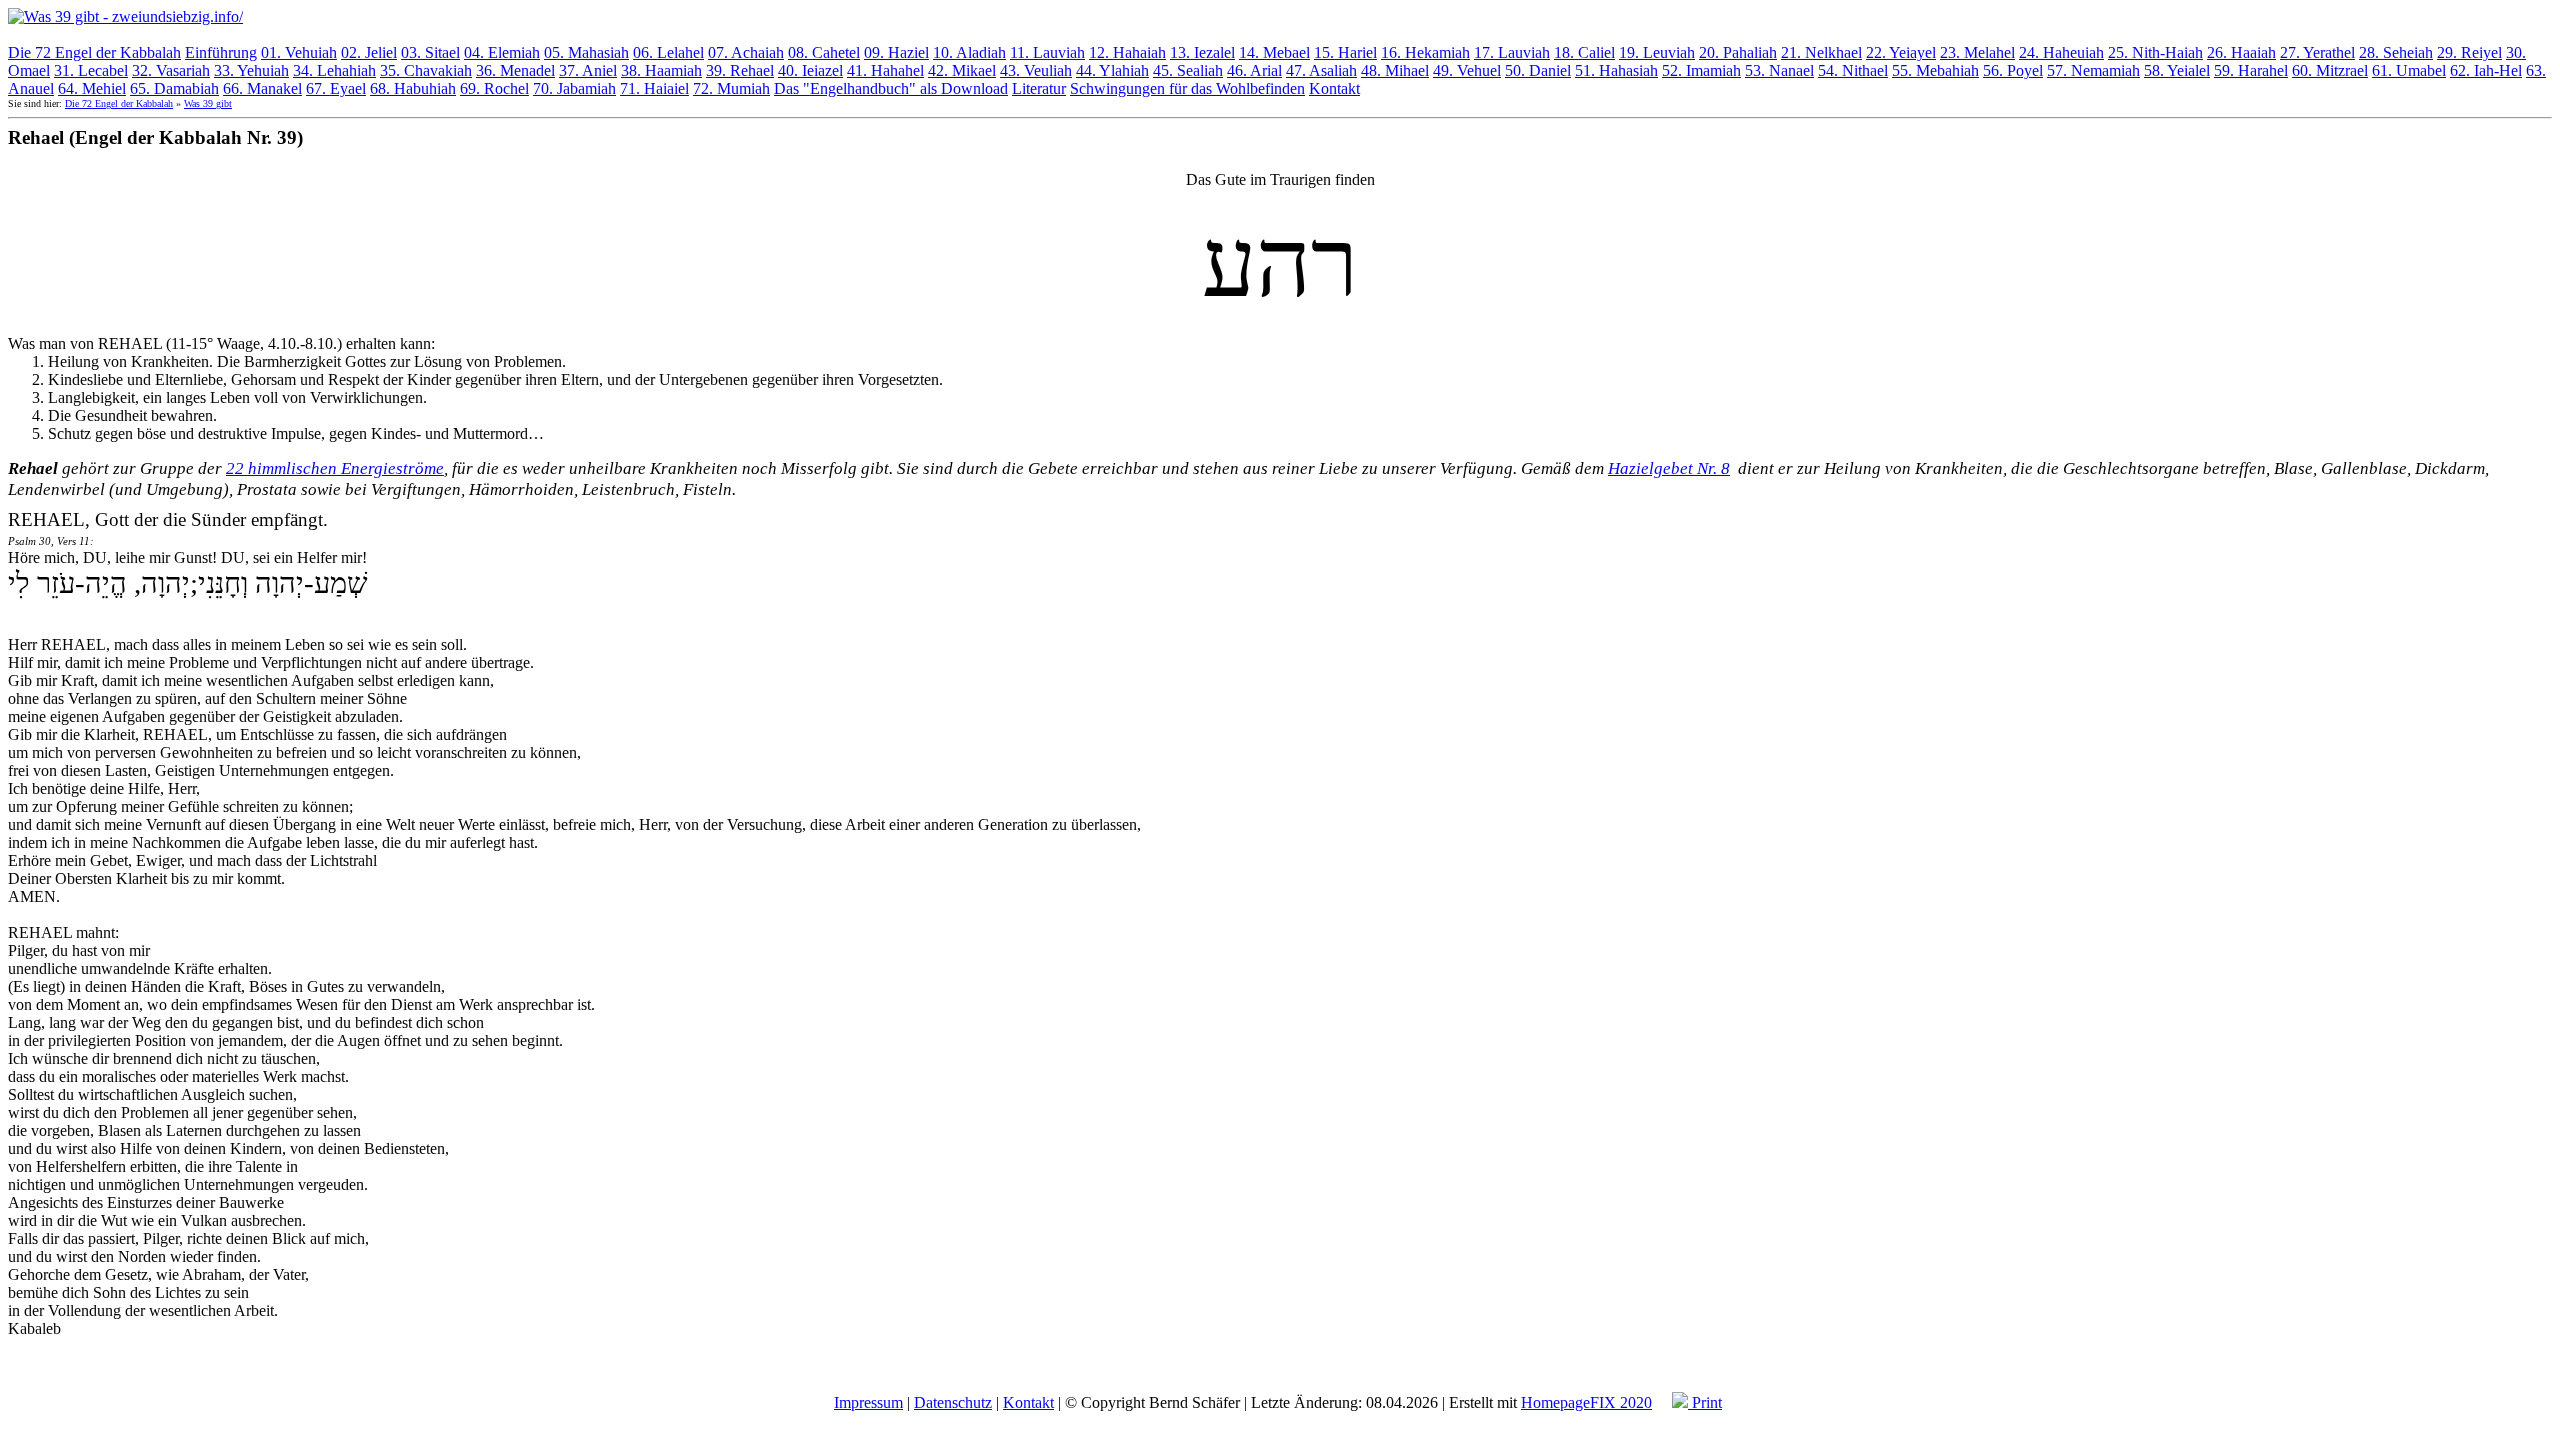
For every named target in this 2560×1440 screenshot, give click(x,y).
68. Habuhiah (413, 88)
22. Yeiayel (1901, 52)
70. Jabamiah (574, 88)
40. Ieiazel (810, 70)
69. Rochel (494, 88)
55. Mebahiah (1935, 70)
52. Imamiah (1701, 70)
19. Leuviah (1657, 52)
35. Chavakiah (426, 70)
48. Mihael (1395, 70)
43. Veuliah (1036, 70)
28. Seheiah (2396, 52)
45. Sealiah (1188, 70)
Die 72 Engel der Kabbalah (94, 52)
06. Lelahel (668, 52)
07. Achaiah (746, 52)
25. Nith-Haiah (2155, 52)
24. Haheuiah (2061, 52)
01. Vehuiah (299, 52)
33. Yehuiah (251, 70)
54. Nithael (1853, 70)
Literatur (1039, 88)
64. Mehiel (92, 88)
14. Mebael (1274, 52)
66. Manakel (262, 88)
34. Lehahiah (334, 70)
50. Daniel (1538, 70)
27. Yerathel (2317, 52)
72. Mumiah (731, 88)
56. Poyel (2013, 70)
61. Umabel (2409, 70)
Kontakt (1334, 88)
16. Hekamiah (1425, 52)
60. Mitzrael (2330, 70)
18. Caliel (1584, 52)
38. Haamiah (661, 70)
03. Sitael (430, 52)
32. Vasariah (171, 70)
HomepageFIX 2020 (1586, 1402)
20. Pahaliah (1738, 52)
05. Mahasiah (586, 52)
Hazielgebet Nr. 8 (1669, 468)
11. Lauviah (1047, 52)
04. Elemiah (502, 52)
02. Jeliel (369, 52)
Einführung (221, 52)
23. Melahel (1977, 52)
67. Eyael (336, 88)
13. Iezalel (1202, 52)
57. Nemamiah (2093, 70)
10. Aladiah (969, 52)
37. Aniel (588, 70)
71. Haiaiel (654, 88)
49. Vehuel (1467, 70)
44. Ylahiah (1112, 70)
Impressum (868, 1402)
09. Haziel (896, 52)
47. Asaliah (1321, 70)
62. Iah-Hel (2486, 70)
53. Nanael (1779, 70)
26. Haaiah (2241, 52)
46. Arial (1254, 70)
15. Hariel (1345, 52)
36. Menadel (515, 70)
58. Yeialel (2177, 70)
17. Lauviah (1512, 52)
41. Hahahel (885, 70)
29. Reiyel (2469, 52)
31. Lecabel (91, 70)
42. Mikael (962, 70)
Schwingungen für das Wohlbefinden (1187, 88)
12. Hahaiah (1127, 52)
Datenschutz (953, 1402)
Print (1705, 1402)
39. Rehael (740, 70)
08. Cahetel (824, 52)
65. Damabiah (174, 88)
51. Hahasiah (1616, 70)
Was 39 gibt (208, 103)
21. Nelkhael (1821, 52)
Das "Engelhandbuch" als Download (891, 88)
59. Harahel (2251, 70)
